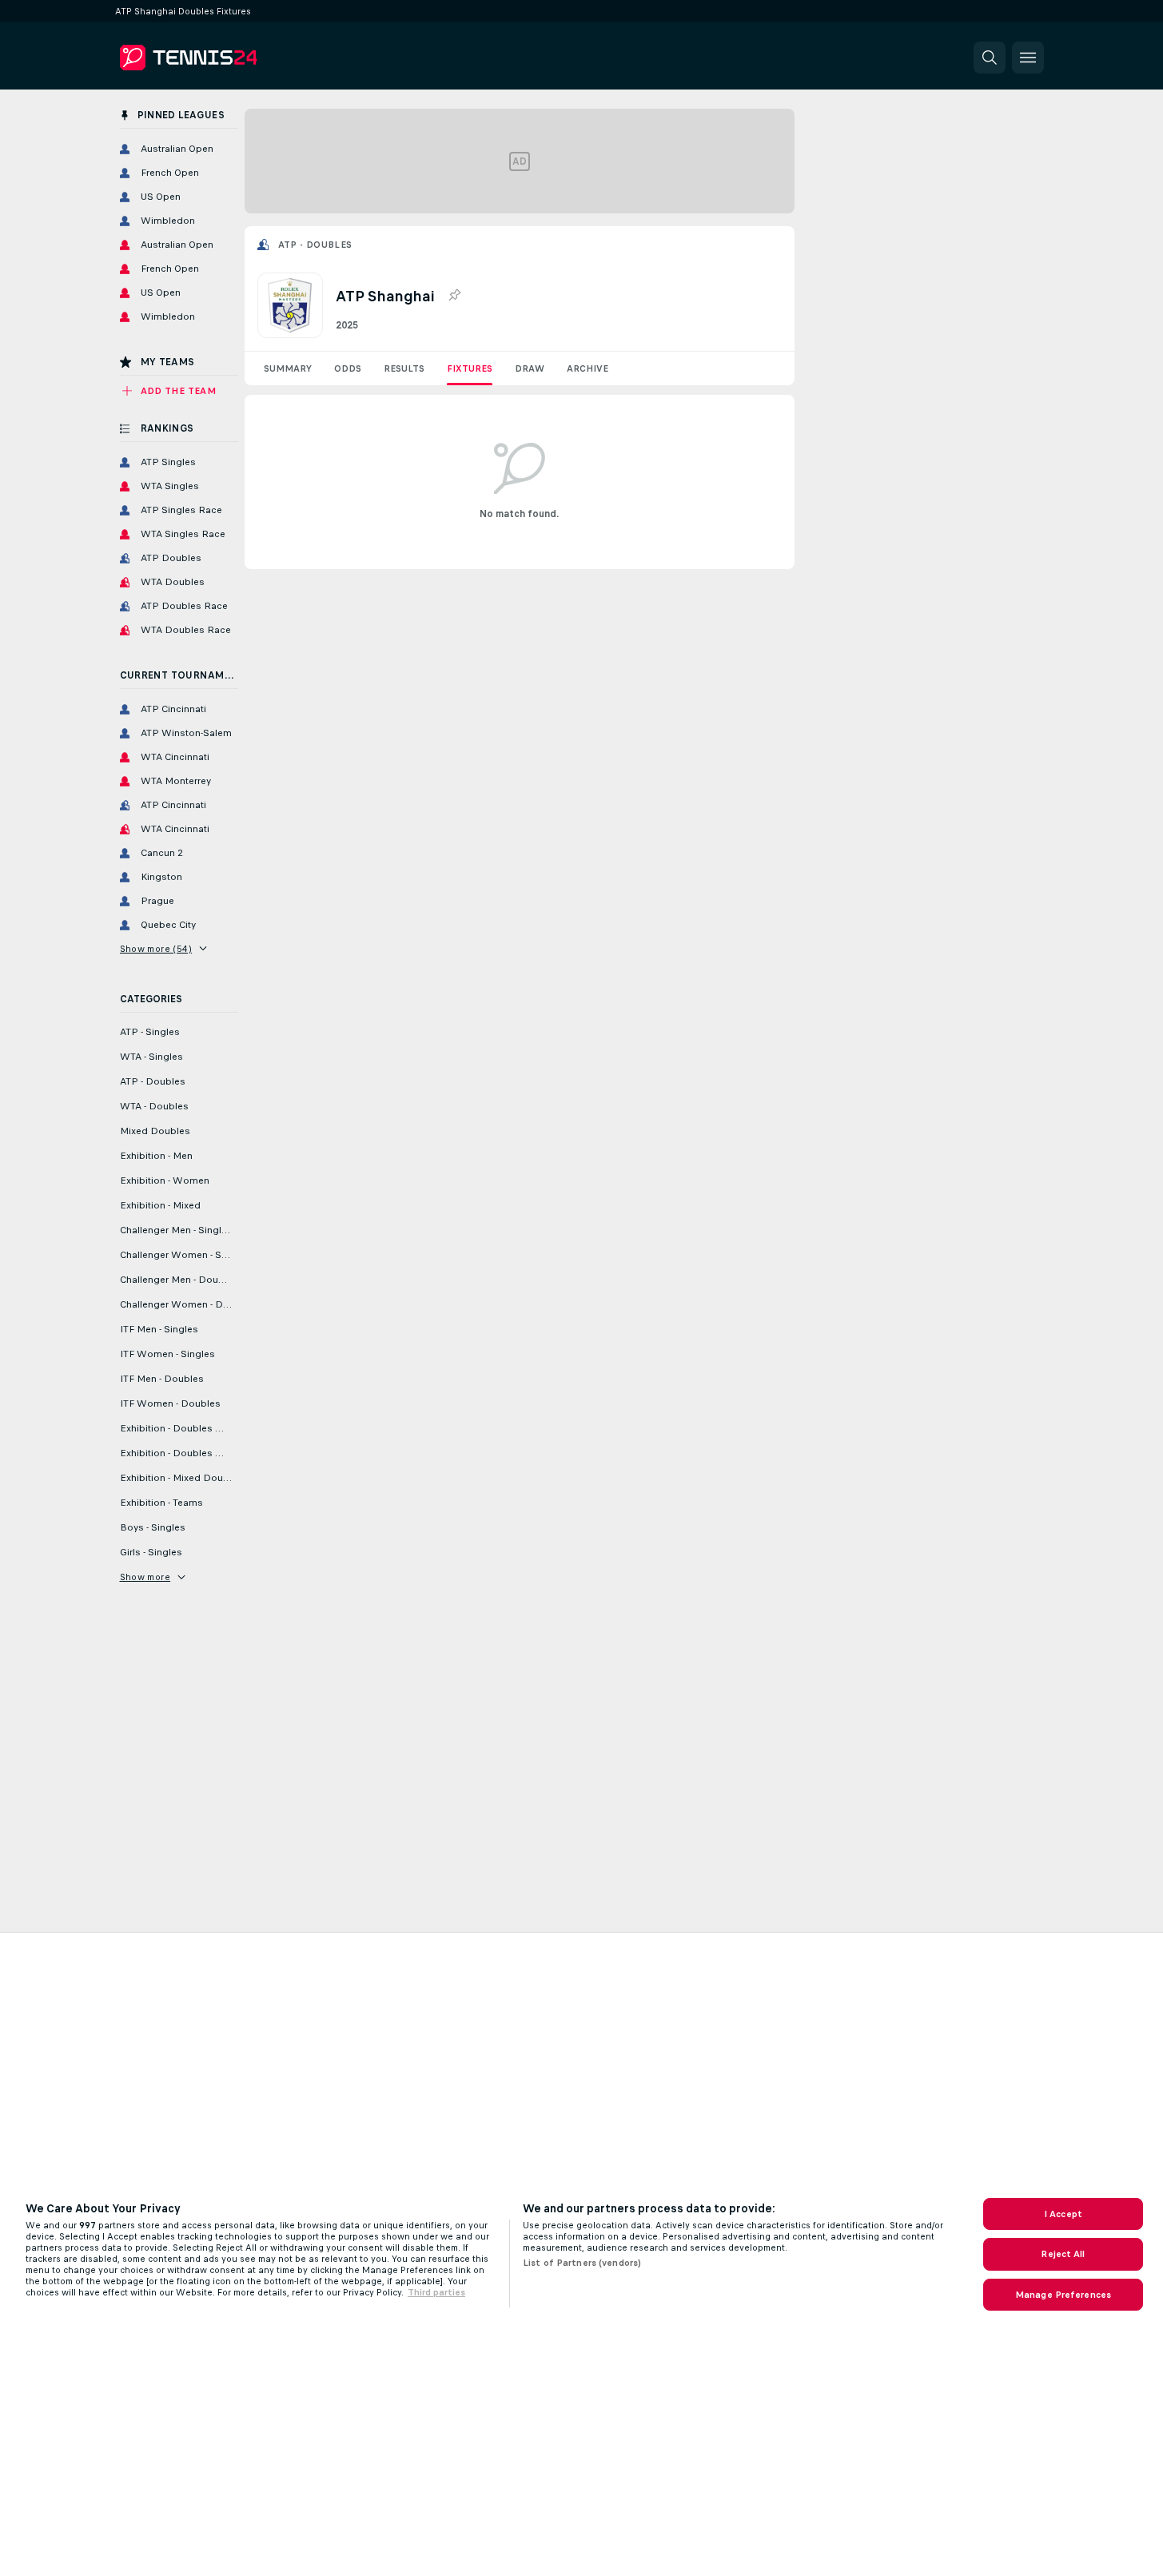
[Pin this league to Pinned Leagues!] (454, 296)
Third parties (436, 2292)
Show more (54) (156, 949)
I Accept (1063, 2214)
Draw (530, 368)
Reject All (1063, 2254)
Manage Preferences (1063, 2295)
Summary (288, 368)
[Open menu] (1028, 58)
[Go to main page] (230, 58)
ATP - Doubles (315, 245)
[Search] (990, 58)
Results (404, 368)
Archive (587, 368)
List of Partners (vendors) (582, 2263)
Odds (348, 368)
